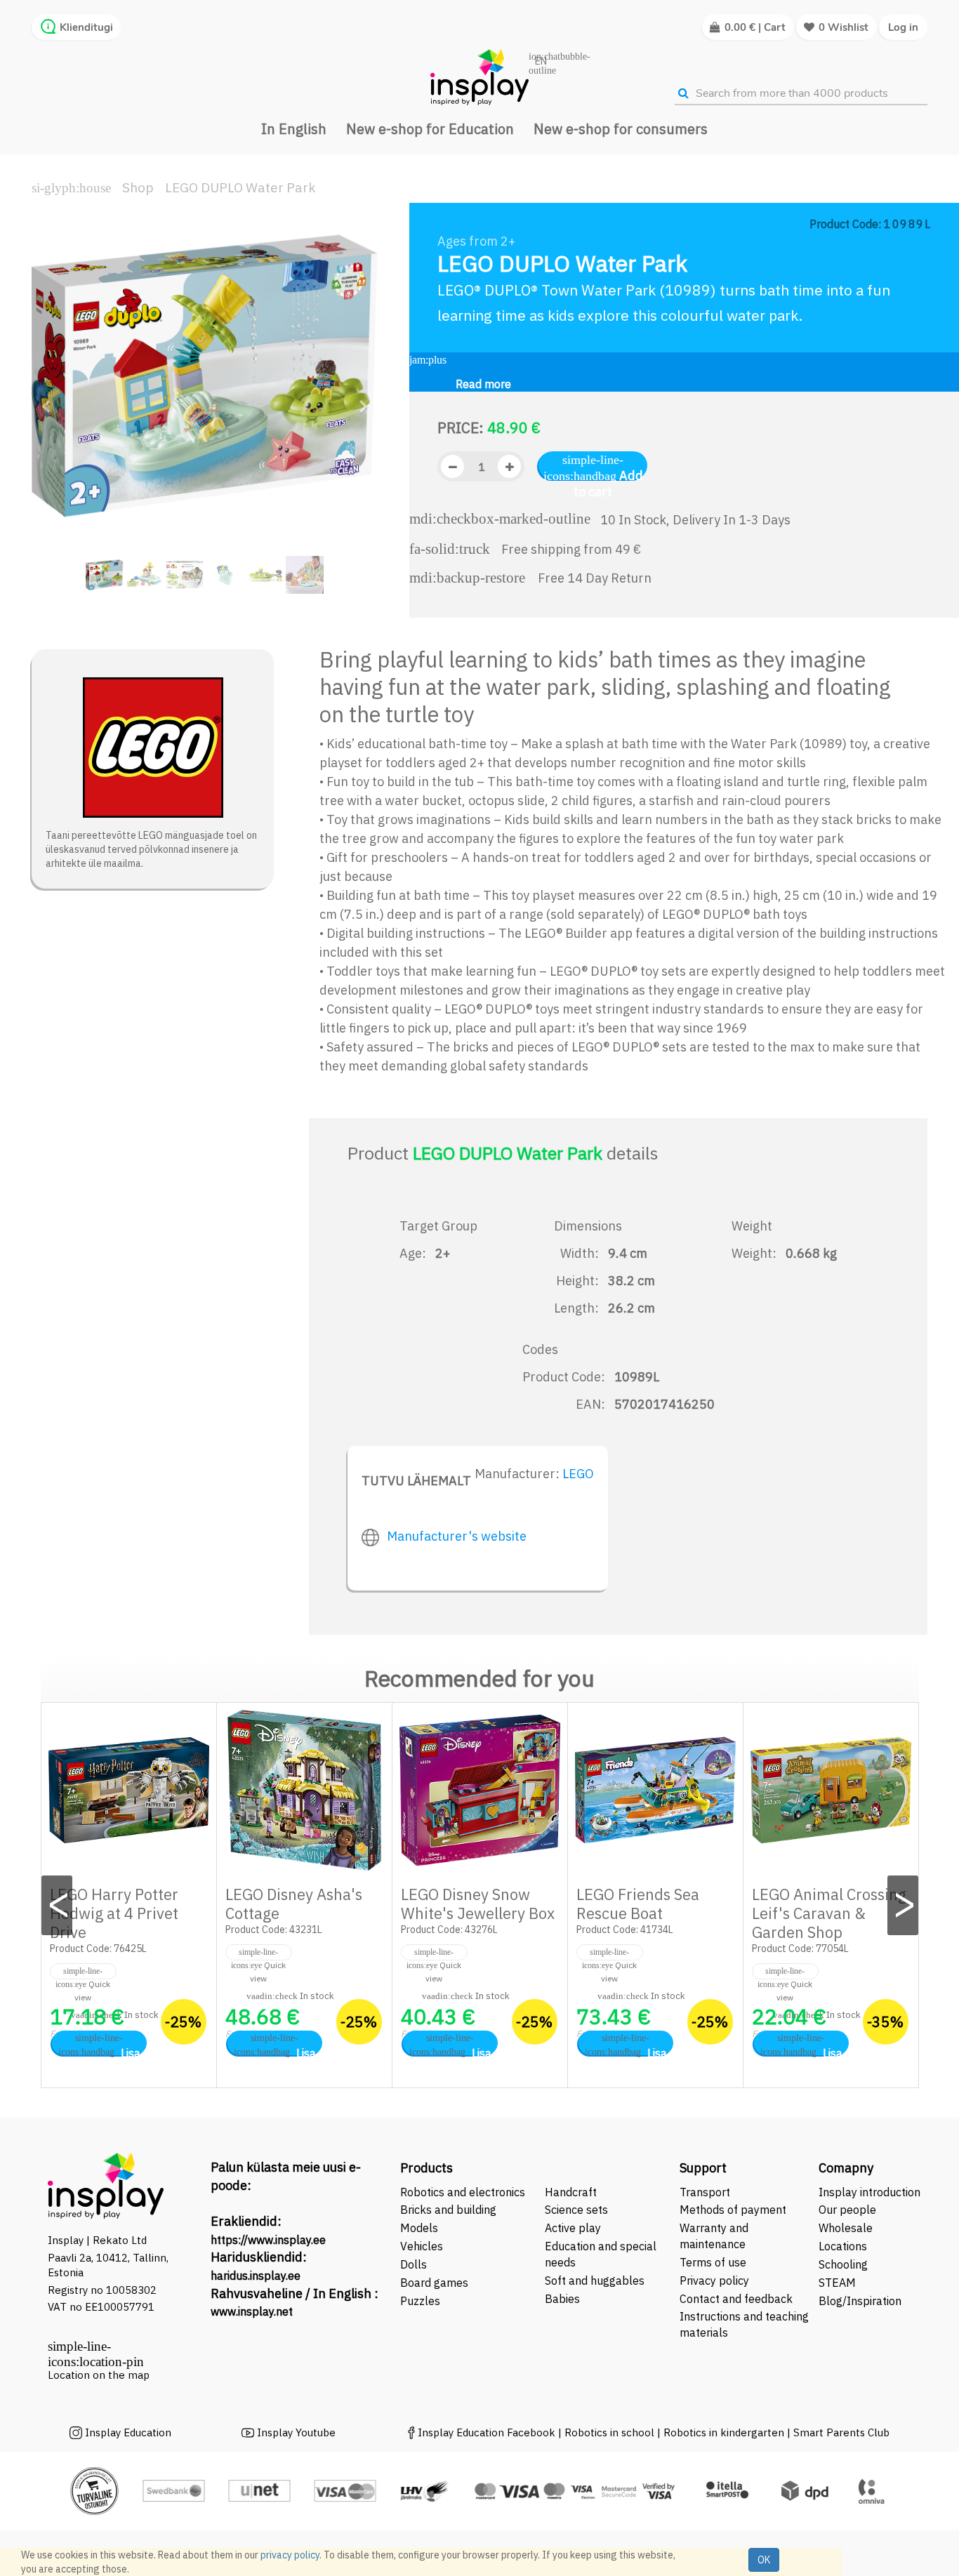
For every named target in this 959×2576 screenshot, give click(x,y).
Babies (562, 2299)
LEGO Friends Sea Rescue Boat (638, 1904)
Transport (705, 2192)
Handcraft (571, 2192)
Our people (847, 2210)
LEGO (578, 1474)
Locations (843, 2246)
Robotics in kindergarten (725, 2432)
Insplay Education (128, 2432)
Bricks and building (448, 2210)
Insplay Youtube (296, 2432)
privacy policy (290, 2555)
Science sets (578, 2210)
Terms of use (713, 2262)
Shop (138, 187)
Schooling (843, 2264)
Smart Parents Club (841, 2432)
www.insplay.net (252, 2311)
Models (419, 2228)
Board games (434, 2283)
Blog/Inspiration (860, 2301)
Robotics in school (609, 2432)
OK (764, 2560)
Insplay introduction (869, 2192)
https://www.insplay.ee (268, 2240)
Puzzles (420, 2301)
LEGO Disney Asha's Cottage (294, 1904)
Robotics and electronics (463, 2192)
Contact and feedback (736, 2299)
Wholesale (846, 2228)
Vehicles (422, 2246)
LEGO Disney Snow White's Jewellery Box (478, 1904)
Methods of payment (733, 2210)
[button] (51, 400)
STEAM (837, 2283)
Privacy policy (714, 2280)
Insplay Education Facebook (487, 2432)
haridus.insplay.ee (256, 2276)
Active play (573, 2228)
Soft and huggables (595, 2280)
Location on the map (99, 2375)
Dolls (414, 2264)
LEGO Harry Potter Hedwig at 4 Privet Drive (114, 1913)
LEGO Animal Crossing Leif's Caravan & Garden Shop (829, 1913)
